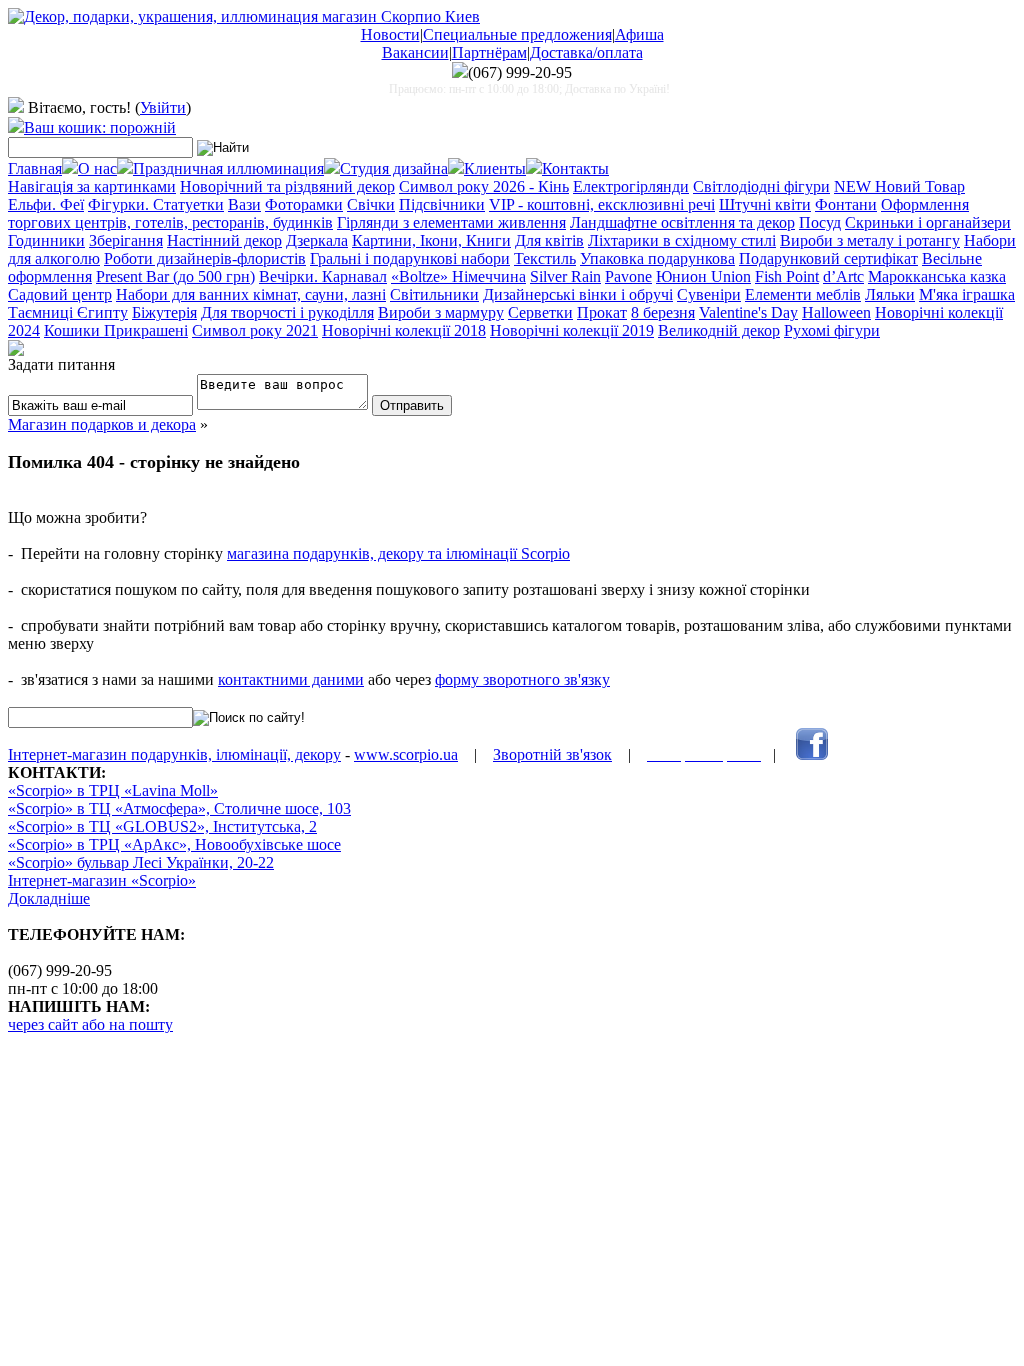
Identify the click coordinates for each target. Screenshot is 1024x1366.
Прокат (602, 312)
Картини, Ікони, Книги (431, 240)
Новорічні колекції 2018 (404, 330)
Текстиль (545, 258)
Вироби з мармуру (441, 312)
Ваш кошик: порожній (100, 127)
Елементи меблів (803, 294)
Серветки (540, 312)
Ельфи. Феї (46, 204)
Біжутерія (164, 312)
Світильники (434, 294)
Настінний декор (224, 240)
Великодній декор (719, 330)
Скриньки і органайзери (928, 222)
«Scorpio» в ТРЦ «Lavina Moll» (113, 790)
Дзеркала (317, 240)
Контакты (575, 168)
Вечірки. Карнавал (323, 276)
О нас (97, 168)
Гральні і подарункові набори (410, 258)
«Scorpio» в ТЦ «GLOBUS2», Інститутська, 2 (162, 826)
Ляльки (890, 294)
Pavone (628, 276)
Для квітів (549, 240)
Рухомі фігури (832, 330)
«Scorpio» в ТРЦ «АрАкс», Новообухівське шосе (174, 844)
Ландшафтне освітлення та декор (682, 222)
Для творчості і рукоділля (287, 312)
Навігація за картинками (92, 186)
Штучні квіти (765, 204)
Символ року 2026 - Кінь (484, 186)
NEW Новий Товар (899, 186)
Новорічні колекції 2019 (572, 330)
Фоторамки (304, 204)
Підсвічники (442, 204)
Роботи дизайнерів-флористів (205, 258)
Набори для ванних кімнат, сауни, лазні (251, 294)
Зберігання (126, 240)
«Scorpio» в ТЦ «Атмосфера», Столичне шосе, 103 (179, 808)
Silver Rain (565, 276)
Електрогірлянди (631, 186)
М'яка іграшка (967, 294)
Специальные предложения (517, 34)
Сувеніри (709, 294)
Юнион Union (703, 276)
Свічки (371, 204)
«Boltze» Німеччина (458, 276)
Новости (390, 34)
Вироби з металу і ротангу (870, 240)
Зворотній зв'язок (552, 754)
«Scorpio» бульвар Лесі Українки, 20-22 (141, 862)
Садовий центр (60, 294)
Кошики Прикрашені (116, 330)
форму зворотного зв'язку (522, 679)
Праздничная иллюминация (228, 168)
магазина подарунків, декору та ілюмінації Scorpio (398, 553)
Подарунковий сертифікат (828, 258)
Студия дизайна (394, 168)
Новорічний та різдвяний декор (287, 186)
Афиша (639, 34)
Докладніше (49, 898)
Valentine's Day (748, 312)
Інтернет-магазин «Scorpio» (102, 880)
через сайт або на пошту (90, 1024)
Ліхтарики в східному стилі (682, 240)
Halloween (836, 312)
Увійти (163, 107)
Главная (35, 168)
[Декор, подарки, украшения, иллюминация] (244, 16)
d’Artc (843, 276)
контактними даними (291, 679)
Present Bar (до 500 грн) (175, 276)
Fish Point (787, 276)
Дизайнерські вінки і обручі (578, 294)
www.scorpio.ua (406, 754)
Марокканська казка (937, 276)
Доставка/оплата (586, 52)
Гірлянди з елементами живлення (451, 222)
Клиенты (495, 168)
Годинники (46, 240)
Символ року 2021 (255, 330)
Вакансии (415, 52)
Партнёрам (489, 52)
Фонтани (846, 204)
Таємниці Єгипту (68, 312)
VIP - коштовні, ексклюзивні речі (602, 204)
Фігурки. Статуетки (156, 204)
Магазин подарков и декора (102, 424)
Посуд (820, 222)
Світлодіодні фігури (761, 186)
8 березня (663, 312)
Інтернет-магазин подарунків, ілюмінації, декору (174, 754)
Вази (244, 204)
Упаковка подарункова (657, 258)
